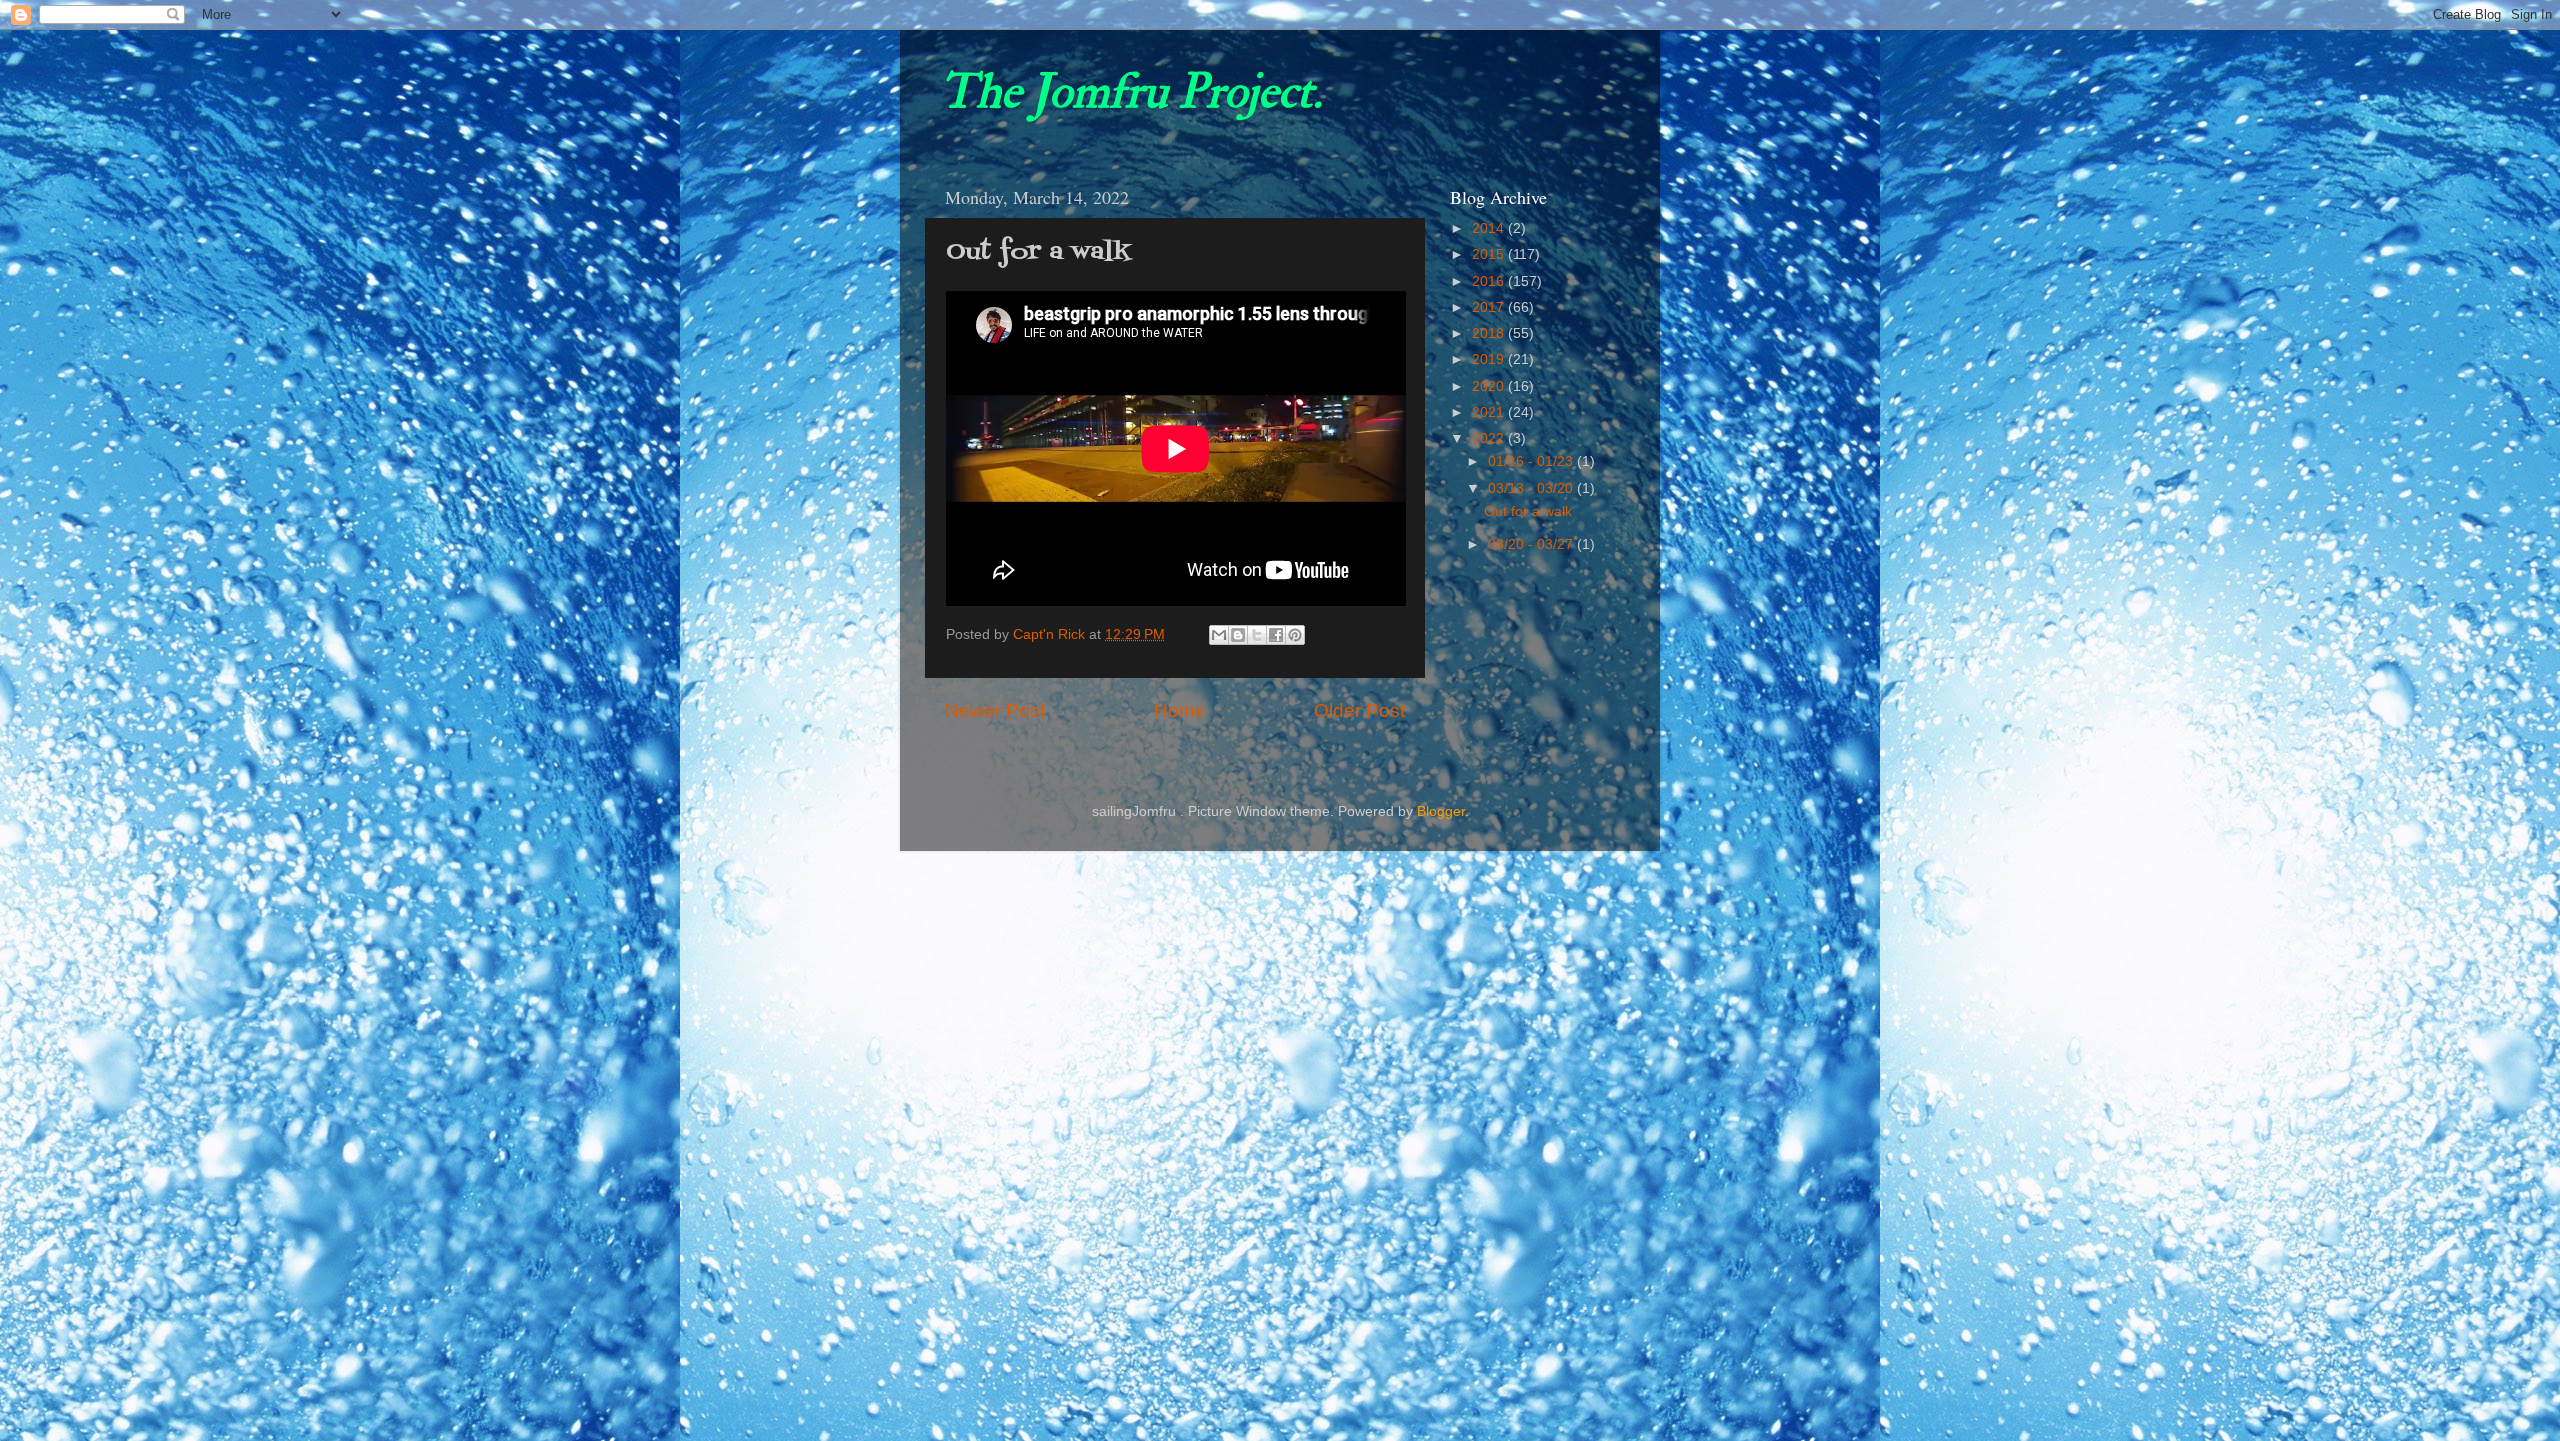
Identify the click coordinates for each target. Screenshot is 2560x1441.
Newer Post (995, 710)
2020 (1490, 386)
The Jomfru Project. (1131, 92)
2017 (1490, 307)
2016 (1490, 281)
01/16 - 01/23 (1532, 461)
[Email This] (1219, 635)
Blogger (1441, 811)
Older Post (1359, 710)
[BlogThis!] (1238, 635)
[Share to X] (1257, 635)
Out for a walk (1528, 511)
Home (1180, 710)
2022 (1490, 438)
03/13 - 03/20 (1532, 488)
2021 (1490, 412)
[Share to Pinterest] (1295, 635)
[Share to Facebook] (1276, 635)
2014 (1490, 228)
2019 (1490, 359)
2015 (1490, 254)
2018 (1490, 333)
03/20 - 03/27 (1532, 544)
